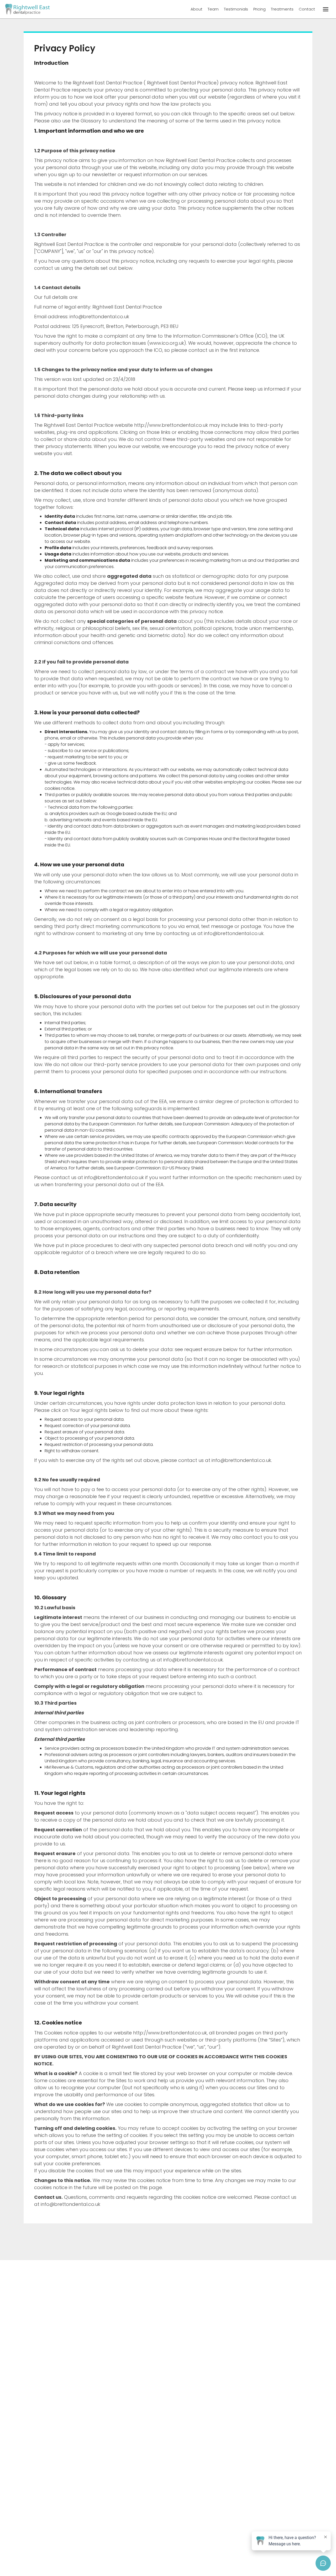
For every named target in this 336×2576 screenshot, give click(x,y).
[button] (325, 9)
